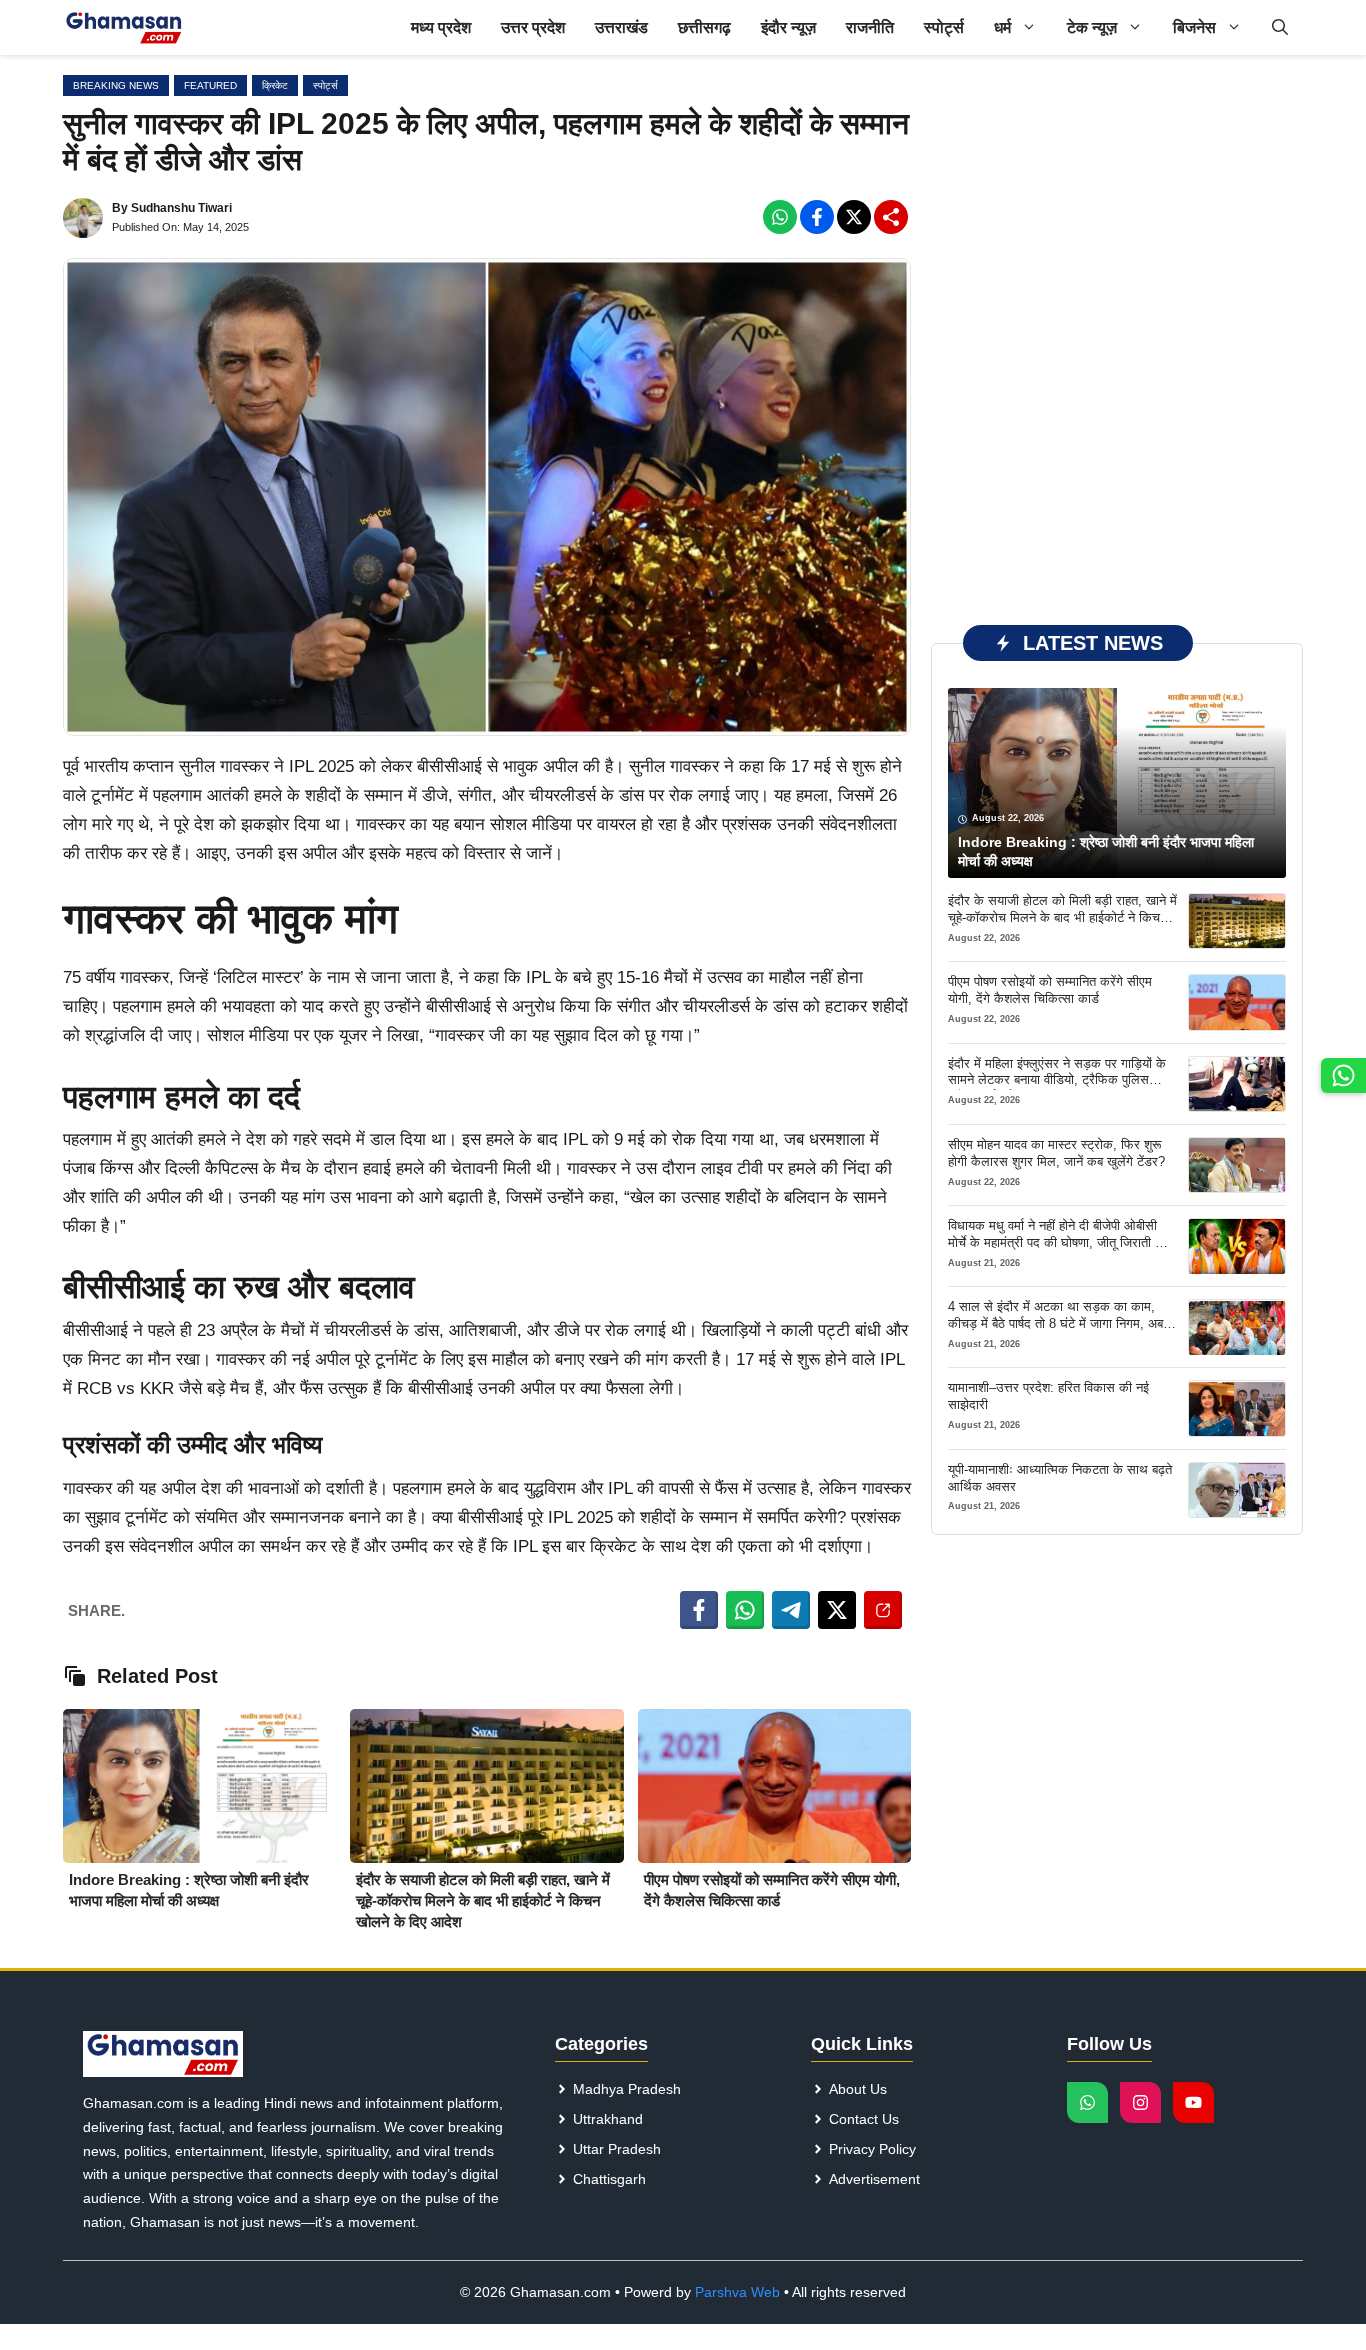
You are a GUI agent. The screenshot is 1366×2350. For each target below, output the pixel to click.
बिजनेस (1194, 27)
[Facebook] (780, 217)
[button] (1280, 27)
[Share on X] (837, 1610)
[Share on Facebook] (699, 1610)
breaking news (116, 85)
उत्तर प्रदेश (533, 27)
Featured (210, 85)
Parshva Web (737, 2292)
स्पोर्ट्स (944, 27)
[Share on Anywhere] (883, 1610)
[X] (854, 217)
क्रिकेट (275, 85)
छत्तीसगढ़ (704, 27)
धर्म (1002, 27)
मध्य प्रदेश (441, 27)
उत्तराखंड (621, 27)
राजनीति (870, 27)
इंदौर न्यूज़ (788, 27)
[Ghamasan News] (124, 27)
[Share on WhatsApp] (745, 1610)
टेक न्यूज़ (1092, 27)
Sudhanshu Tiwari (181, 208)
